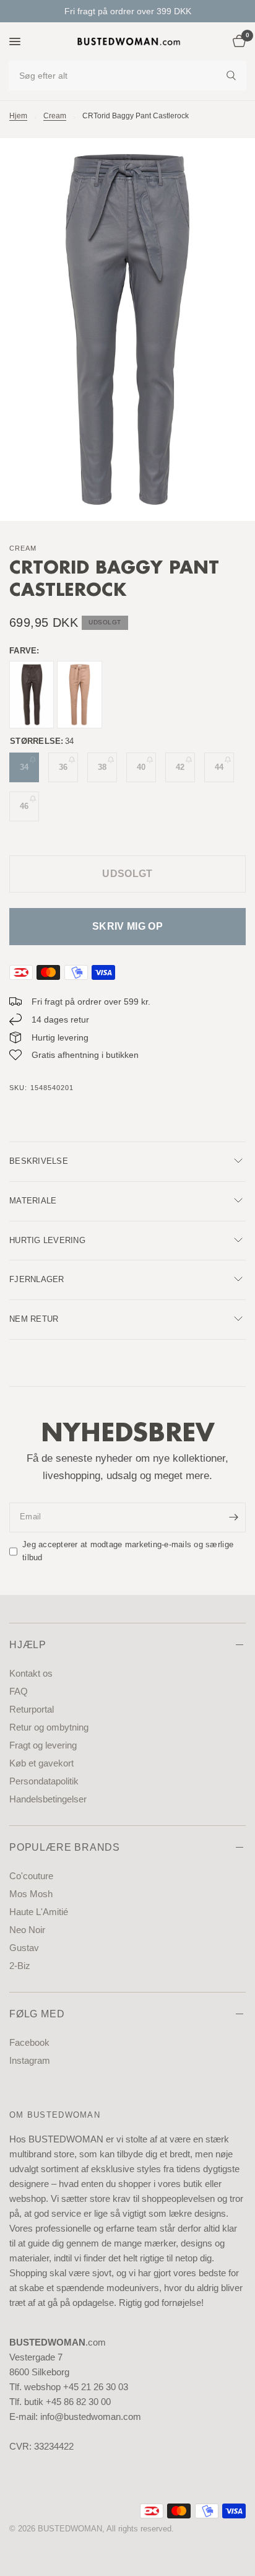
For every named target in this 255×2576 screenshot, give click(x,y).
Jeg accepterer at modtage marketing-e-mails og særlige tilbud (128, 1551)
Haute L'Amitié (39, 1912)
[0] (237, 41)
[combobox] (127, 76)
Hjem (18, 116)
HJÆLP (28, 1645)
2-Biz (20, 1966)
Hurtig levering (47, 1240)
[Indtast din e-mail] (233, 1517)
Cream (55, 116)
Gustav (24, 1948)
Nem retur (34, 1319)
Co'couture (31, 1876)
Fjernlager (37, 1279)
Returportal (32, 1709)
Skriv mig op (127, 926)
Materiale (33, 1201)
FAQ (19, 1691)
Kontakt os (31, 1673)
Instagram (30, 2060)
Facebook (29, 2042)
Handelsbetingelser (48, 1799)
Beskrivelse (39, 1161)
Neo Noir (27, 1930)
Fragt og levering (43, 1745)
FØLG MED (37, 2014)
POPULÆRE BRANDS (65, 1847)
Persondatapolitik (44, 1781)
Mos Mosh (31, 1894)
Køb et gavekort (41, 1763)
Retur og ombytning (49, 1727)
